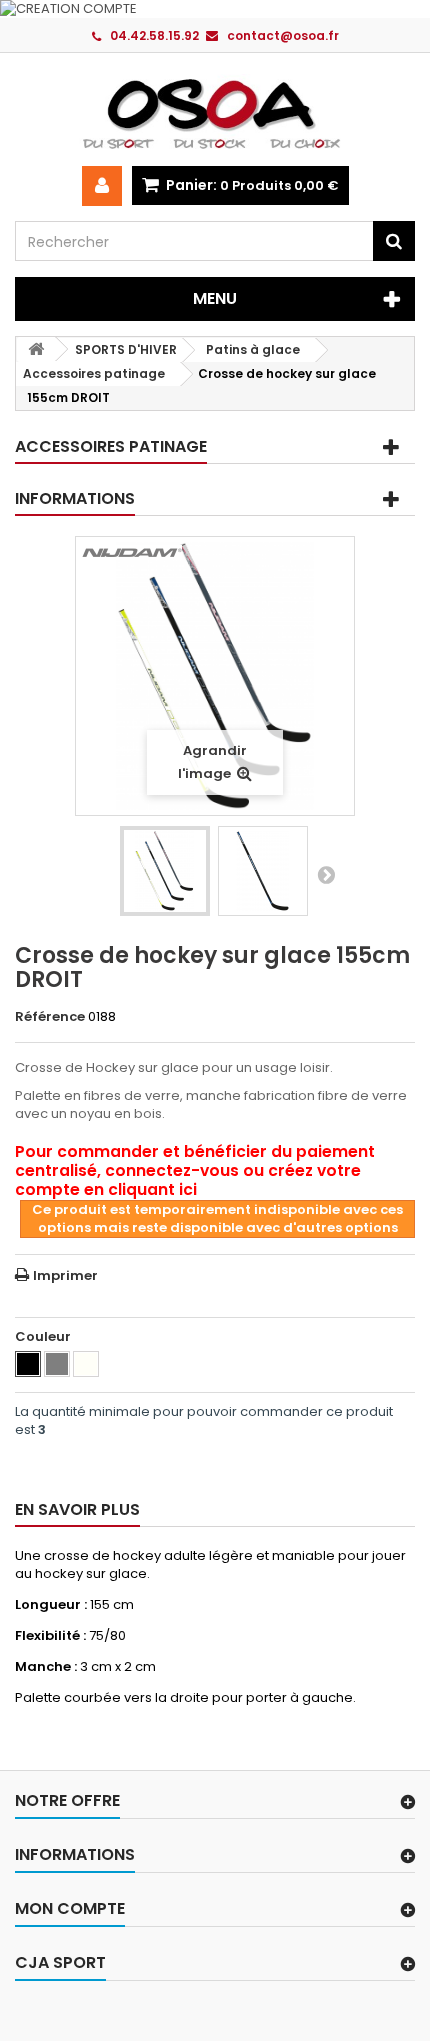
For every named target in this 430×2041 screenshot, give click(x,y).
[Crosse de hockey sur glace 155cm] (165, 871)
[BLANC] (86, 1364)
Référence (50, 1017)
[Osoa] (215, 113)
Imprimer (65, 1275)
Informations (75, 498)
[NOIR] (28, 1364)
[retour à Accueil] (36, 349)
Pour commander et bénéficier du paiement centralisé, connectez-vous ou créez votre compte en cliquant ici (195, 1170)
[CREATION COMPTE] (215, 9)
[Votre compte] (102, 186)
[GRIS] (57, 1364)
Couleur (44, 1337)
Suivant (326, 874)
